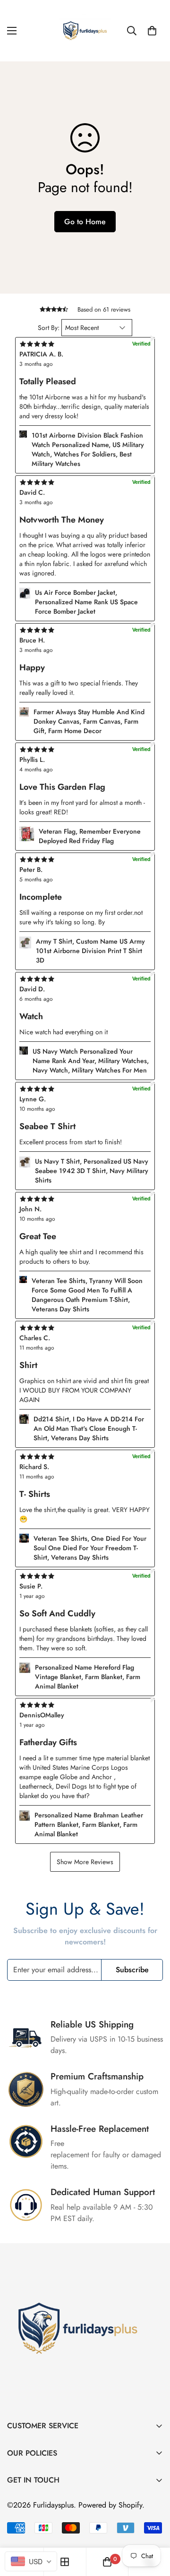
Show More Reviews (85, 1862)
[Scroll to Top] (153, 2526)
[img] (85, 1704)
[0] (152, 31)
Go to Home (85, 222)
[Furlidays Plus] (85, 31)
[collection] (65, 2562)
